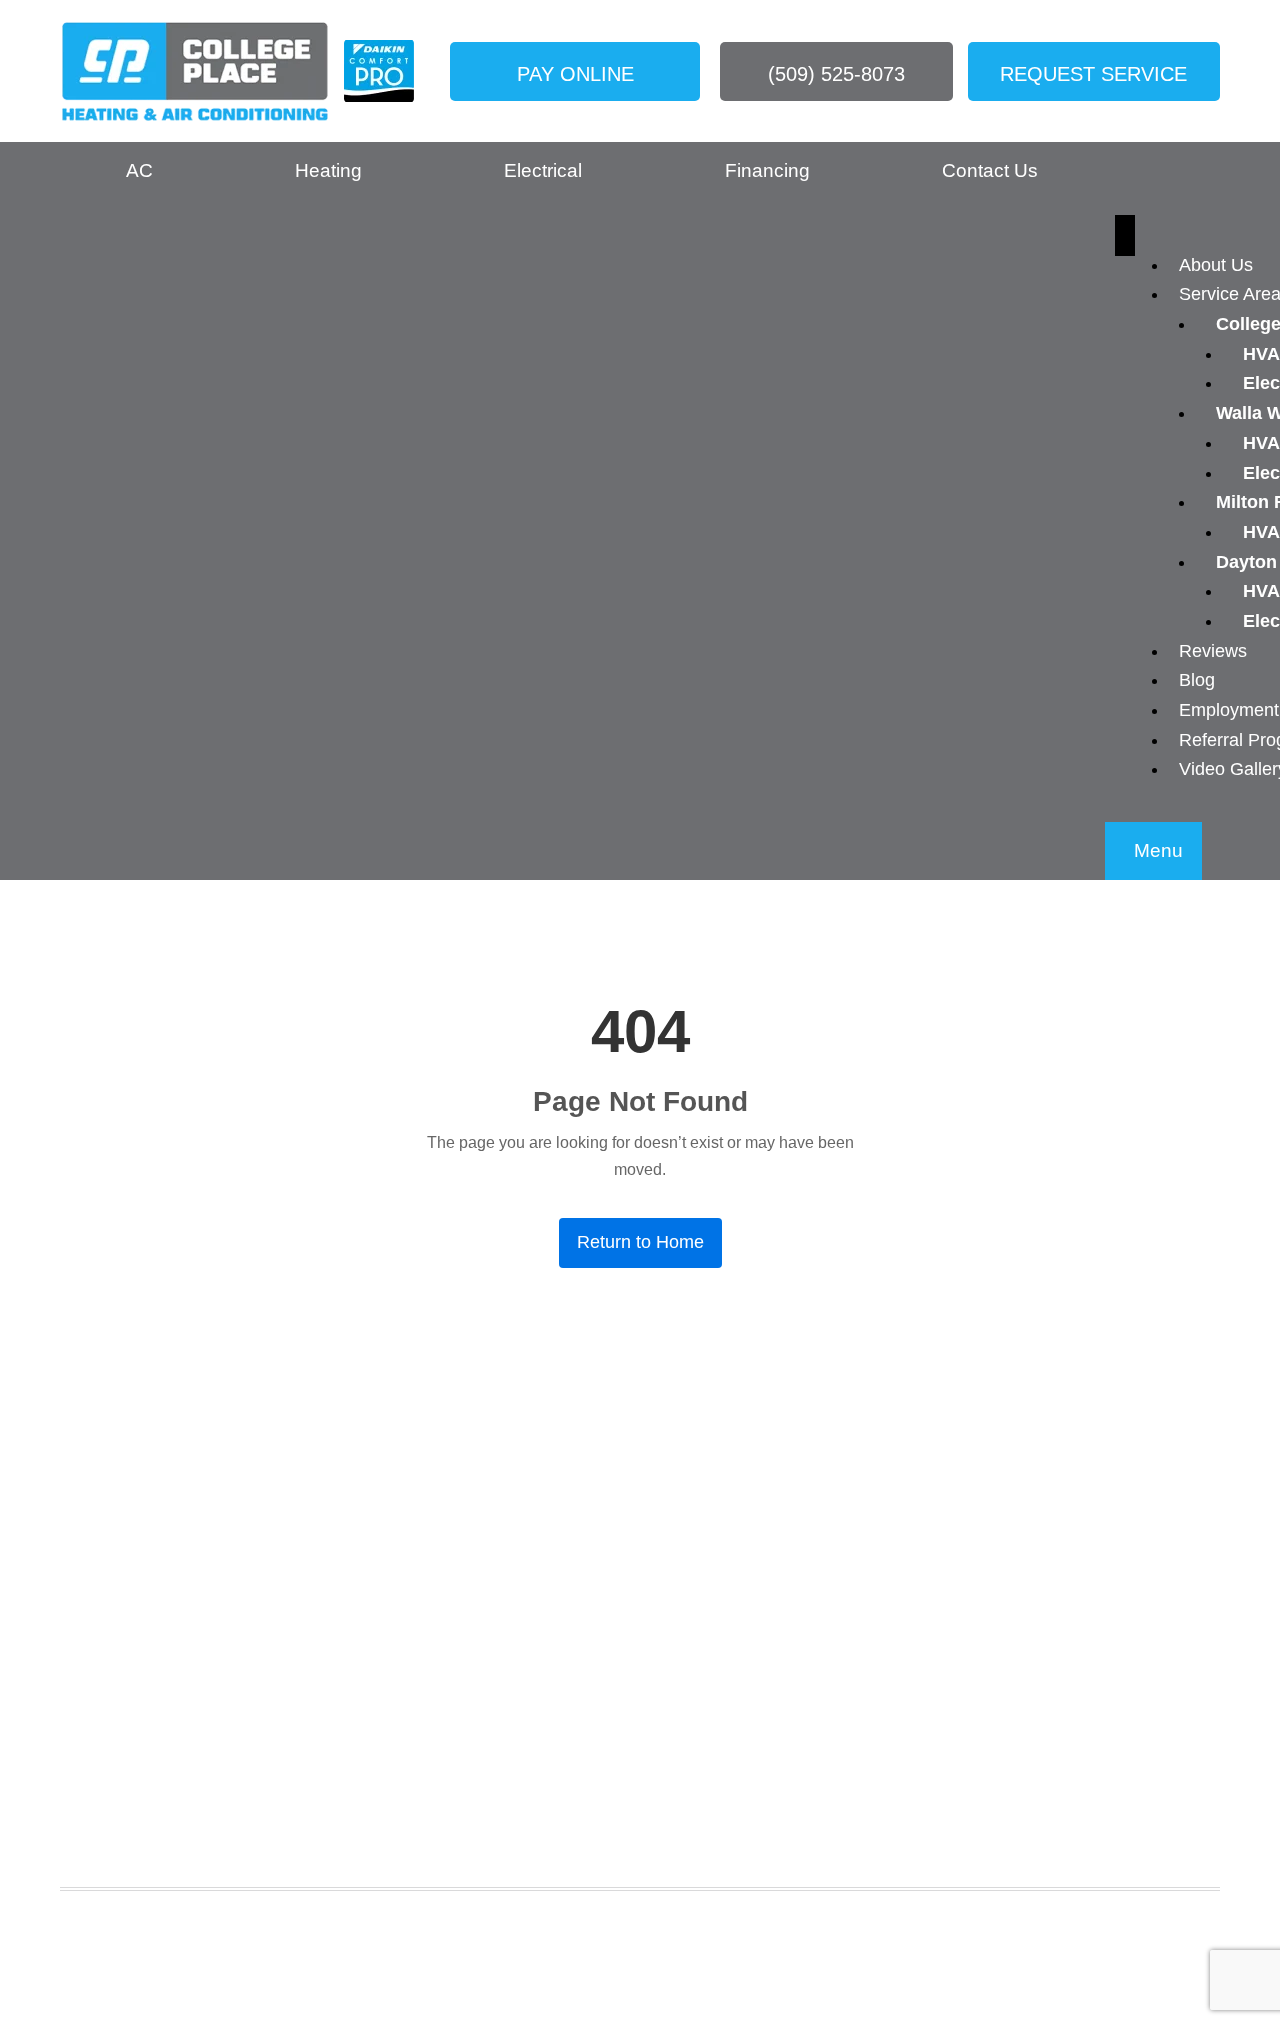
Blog (1197, 680)
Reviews (1213, 651)
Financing (767, 170)
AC (139, 170)
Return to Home (640, 1242)
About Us (1216, 265)
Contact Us (990, 170)
